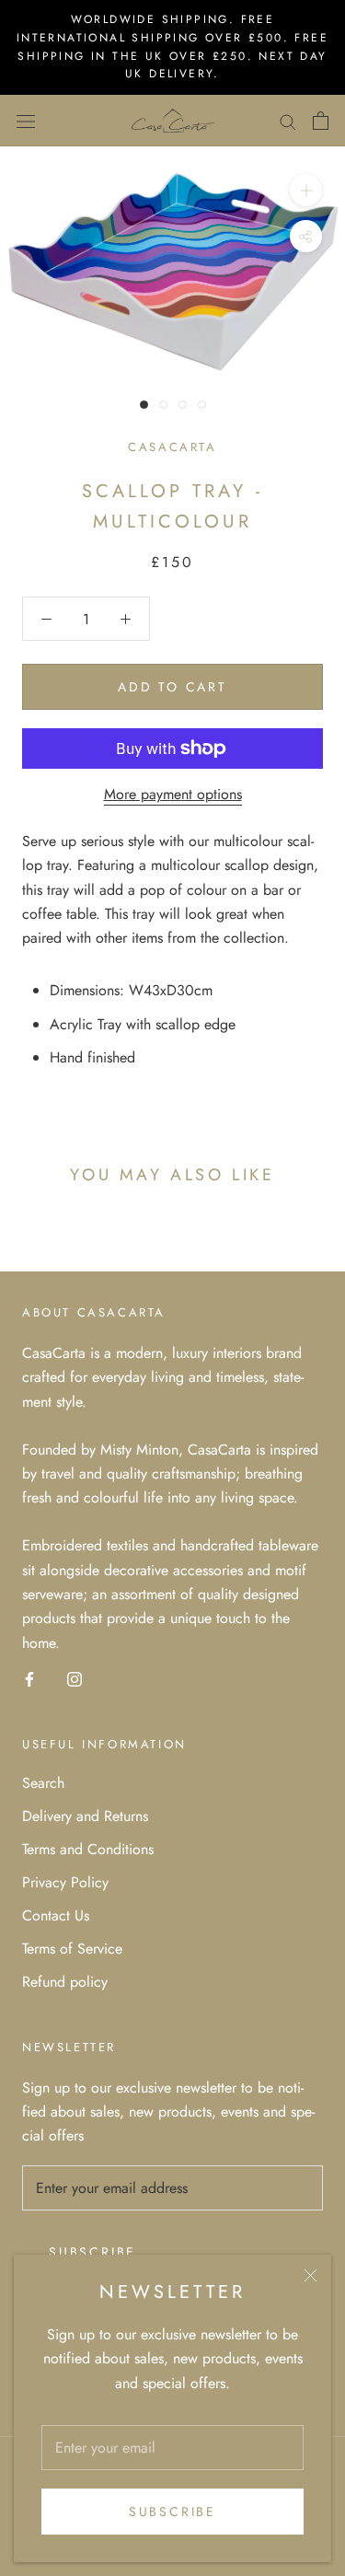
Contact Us (56, 1915)
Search (43, 1783)
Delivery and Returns (85, 1816)
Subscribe (172, 2512)
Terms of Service (72, 1949)
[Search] (288, 121)
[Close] (310, 2275)
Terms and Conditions (88, 1849)
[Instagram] (75, 1677)
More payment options (173, 794)
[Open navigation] (26, 121)
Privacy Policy (65, 1882)
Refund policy (65, 1982)
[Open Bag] (321, 121)
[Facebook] (29, 1677)
